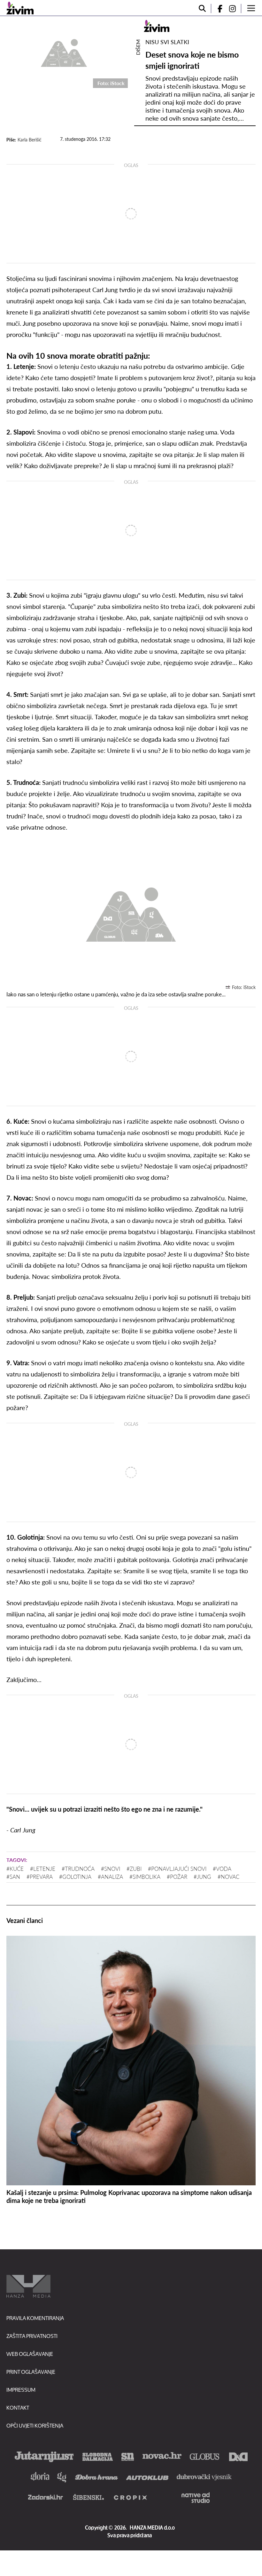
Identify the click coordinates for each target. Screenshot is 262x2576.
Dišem (138, 47)
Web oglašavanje (30, 2354)
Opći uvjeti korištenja (35, 2425)
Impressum (21, 2390)
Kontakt (18, 2408)
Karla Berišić (30, 140)
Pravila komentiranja (35, 2318)
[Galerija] (64, 52)
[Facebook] (217, 8)
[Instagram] (235, 8)
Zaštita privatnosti (32, 2336)
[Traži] (202, 8)
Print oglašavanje (31, 2372)
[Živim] (20, 8)
